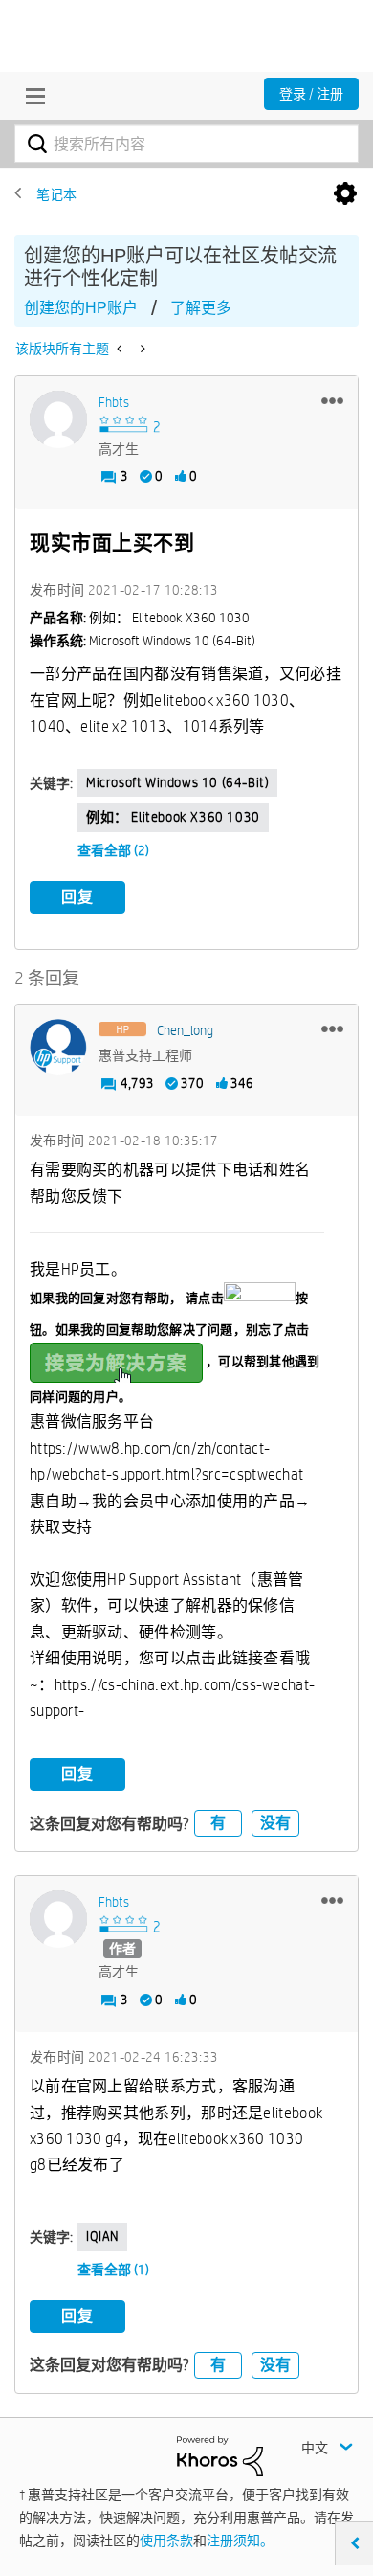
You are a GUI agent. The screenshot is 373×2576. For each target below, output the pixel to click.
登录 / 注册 (311, 94)
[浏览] (31, 96)
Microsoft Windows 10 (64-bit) (177, 782)
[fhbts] (58, 419)
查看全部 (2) (113, 850)
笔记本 (56, 194)
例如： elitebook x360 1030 (173, 817)
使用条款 (166, 2541)
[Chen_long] (58, 1048)
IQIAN (102, 2236)
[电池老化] (141, 349)
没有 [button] (275, 1823)
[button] (332, 400)
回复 (77, 897)
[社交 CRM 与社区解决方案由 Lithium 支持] (220, 2454)
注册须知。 (240, 2541)
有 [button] (218, 1823)
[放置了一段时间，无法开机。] (121, 349)
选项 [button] (345, 194)
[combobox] (186, 144)
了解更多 (201, 308)
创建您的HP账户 (81, 308)
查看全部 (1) (113, 2270)
